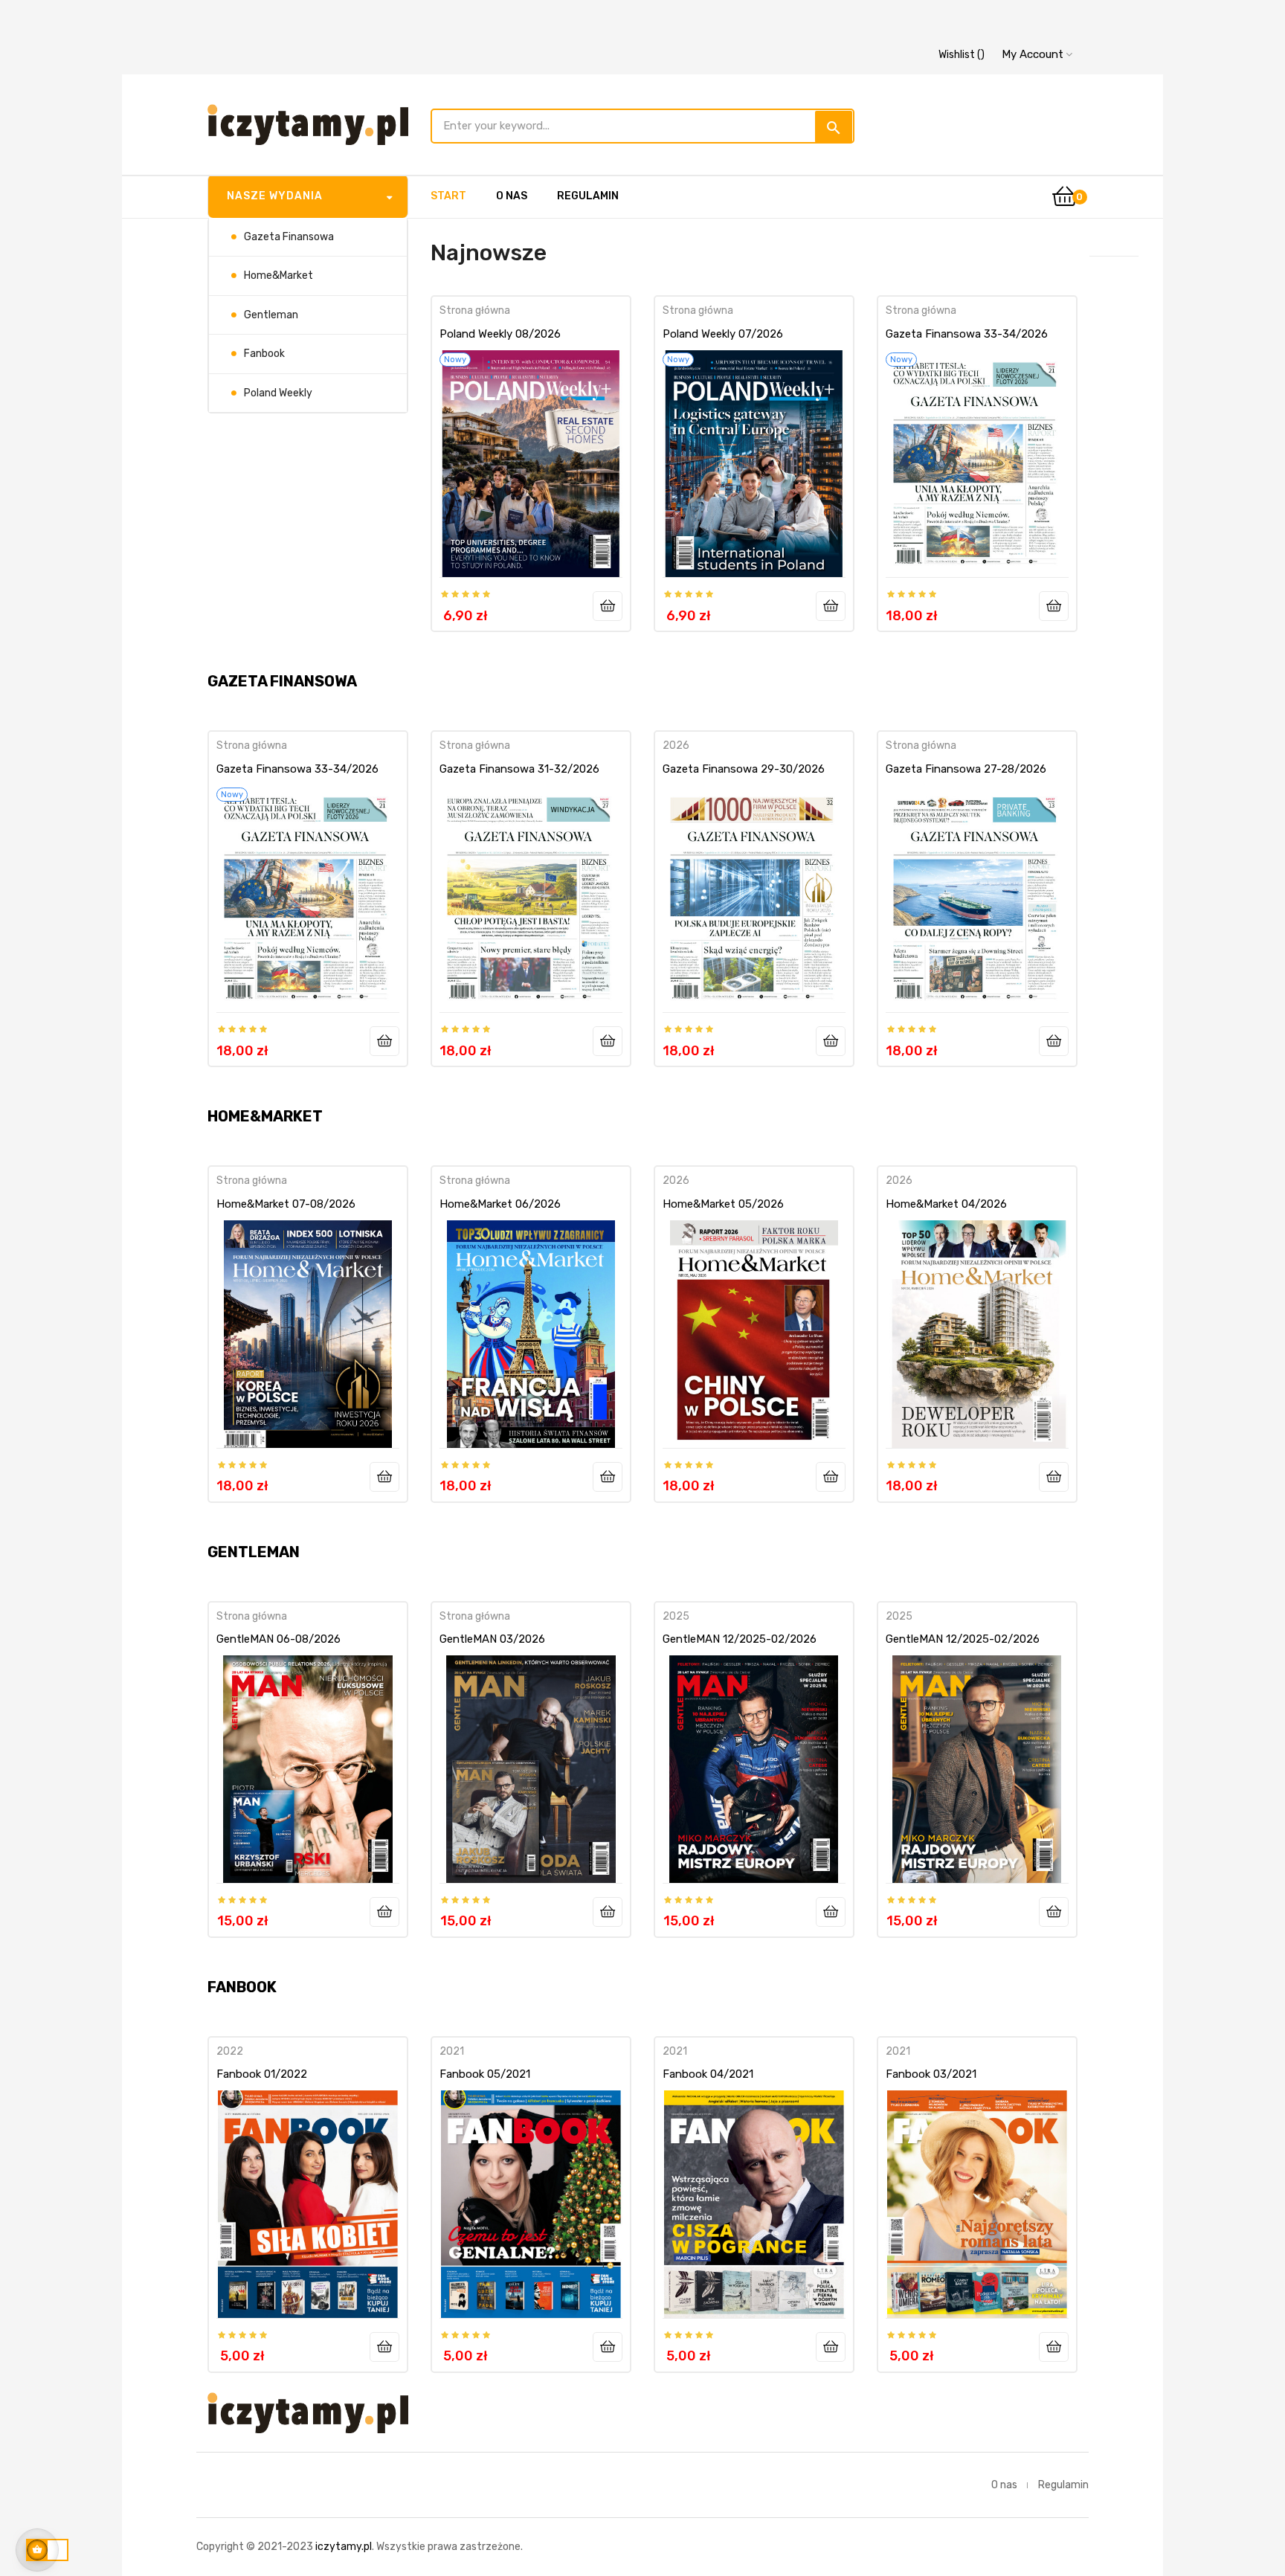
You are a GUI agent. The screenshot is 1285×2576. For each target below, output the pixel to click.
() (962, 55)
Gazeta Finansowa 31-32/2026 (519, 769)
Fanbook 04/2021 (708, 2074)
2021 (452, 2051)
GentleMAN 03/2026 (492, 1639)
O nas (1004, 2485)
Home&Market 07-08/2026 (286, 1204)
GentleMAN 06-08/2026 (278, 1639)
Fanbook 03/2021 (931, 2074)
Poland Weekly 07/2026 (723, 334)
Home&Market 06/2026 (500, 1204)
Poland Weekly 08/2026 (500, 334)
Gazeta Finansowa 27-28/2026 (966, 769)
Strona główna (475, 310)
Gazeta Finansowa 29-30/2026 (744, 769)
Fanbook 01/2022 (262, 2074)
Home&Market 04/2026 (946, 1204)
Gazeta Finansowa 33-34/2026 (967, 334)
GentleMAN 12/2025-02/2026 (740, 1639)
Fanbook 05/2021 (485, 2074)
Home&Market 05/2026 (723, 1204)
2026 (676, 746)
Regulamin (1063, 2485)
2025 (676, 1616)
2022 (230, 2051)
